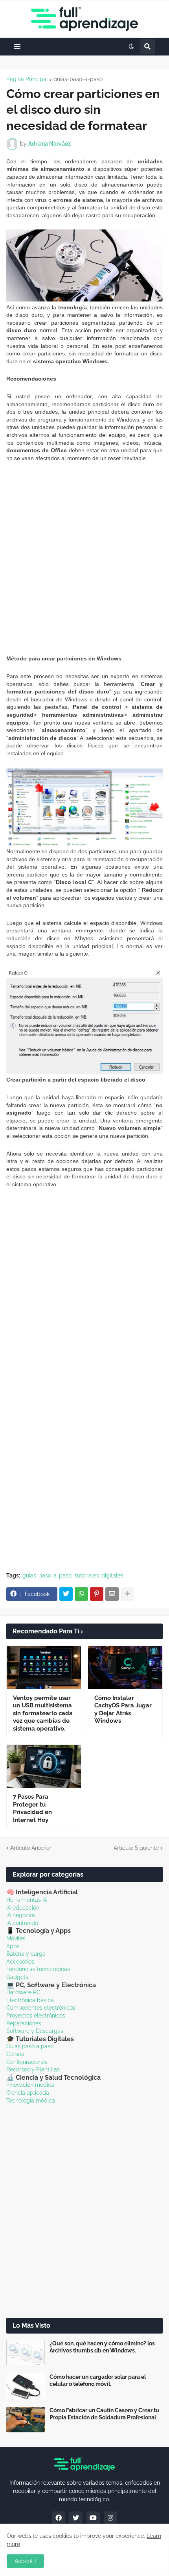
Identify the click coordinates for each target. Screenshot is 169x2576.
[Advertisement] (84, 558)
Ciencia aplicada (28, 2093)
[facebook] (59, 2518)
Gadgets (17, 1977)
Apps (13, 1946)
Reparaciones (24, 2023)
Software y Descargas (35, 2031)
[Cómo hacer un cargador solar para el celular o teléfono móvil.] (26, 2386)
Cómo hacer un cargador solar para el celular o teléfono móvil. (98, 2380)
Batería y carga (26, 1954)
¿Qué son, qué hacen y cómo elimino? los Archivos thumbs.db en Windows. (102, 2347)
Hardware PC (23, 1992)
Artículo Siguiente (136, 1848)
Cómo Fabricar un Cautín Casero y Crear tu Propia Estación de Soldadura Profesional (104, 2414)
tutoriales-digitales (99, 1576)
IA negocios (21, 1915)
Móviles (16, 1938)
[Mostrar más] (127, 1594)
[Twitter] (66, 1594)
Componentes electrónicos (41, 2008)
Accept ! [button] (25, 2561)
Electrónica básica (30, 2000)
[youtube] (93, 2518)
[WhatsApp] (81, 1594)
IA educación (23, 1908)
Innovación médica (30, 2085)
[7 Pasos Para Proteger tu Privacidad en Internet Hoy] (44, 1766)
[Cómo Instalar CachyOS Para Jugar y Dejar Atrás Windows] (125, 1668)
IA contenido (22, 1923)
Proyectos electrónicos (36, 2016)
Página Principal (27, 79)
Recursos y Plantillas (33, 2069)
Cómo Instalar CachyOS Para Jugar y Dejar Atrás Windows (123, 1710)
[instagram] (110, 2518)
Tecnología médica (31, 2101)
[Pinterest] (97, 1594)
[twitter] (76, 2518)
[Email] (112, 1594)
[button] (17, 47)
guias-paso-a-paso (78, 79)
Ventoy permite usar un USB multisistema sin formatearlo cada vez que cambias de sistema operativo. (43, 1713)
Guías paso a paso (30, 2046)
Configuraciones (27, 2062)
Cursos (15, 2054)
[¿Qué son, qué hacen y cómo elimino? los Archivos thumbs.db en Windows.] (26, 2353)
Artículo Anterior (31, 1848)
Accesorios (20, 1962)
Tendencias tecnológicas (38, 1969)
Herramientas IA (27, 1900)
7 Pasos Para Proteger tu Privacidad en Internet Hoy (32, 1808)
